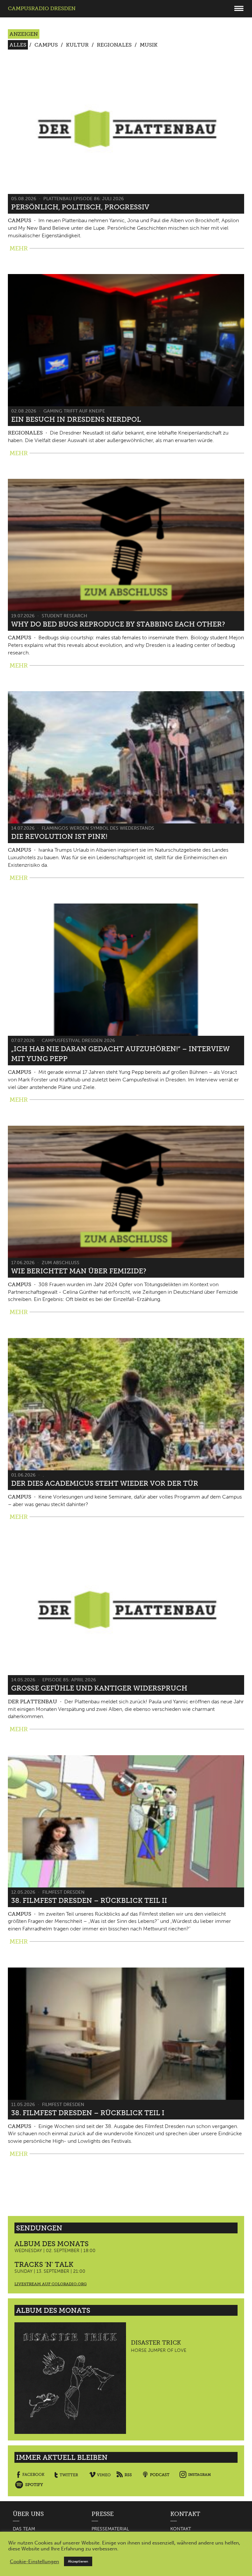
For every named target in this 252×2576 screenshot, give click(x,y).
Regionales (114, 45)
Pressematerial (110, 2529)
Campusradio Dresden (42, 8)
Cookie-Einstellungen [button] (34, 2562)
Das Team (24, 2529)
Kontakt (181, 2529)
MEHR (19, 248)
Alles (18, 45)
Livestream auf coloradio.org (51, 2284)
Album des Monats (52, 2244)
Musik (149, 45)
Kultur (77, 45)
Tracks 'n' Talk (44, 2264)
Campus (46, 45)
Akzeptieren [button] (78, 2561)
